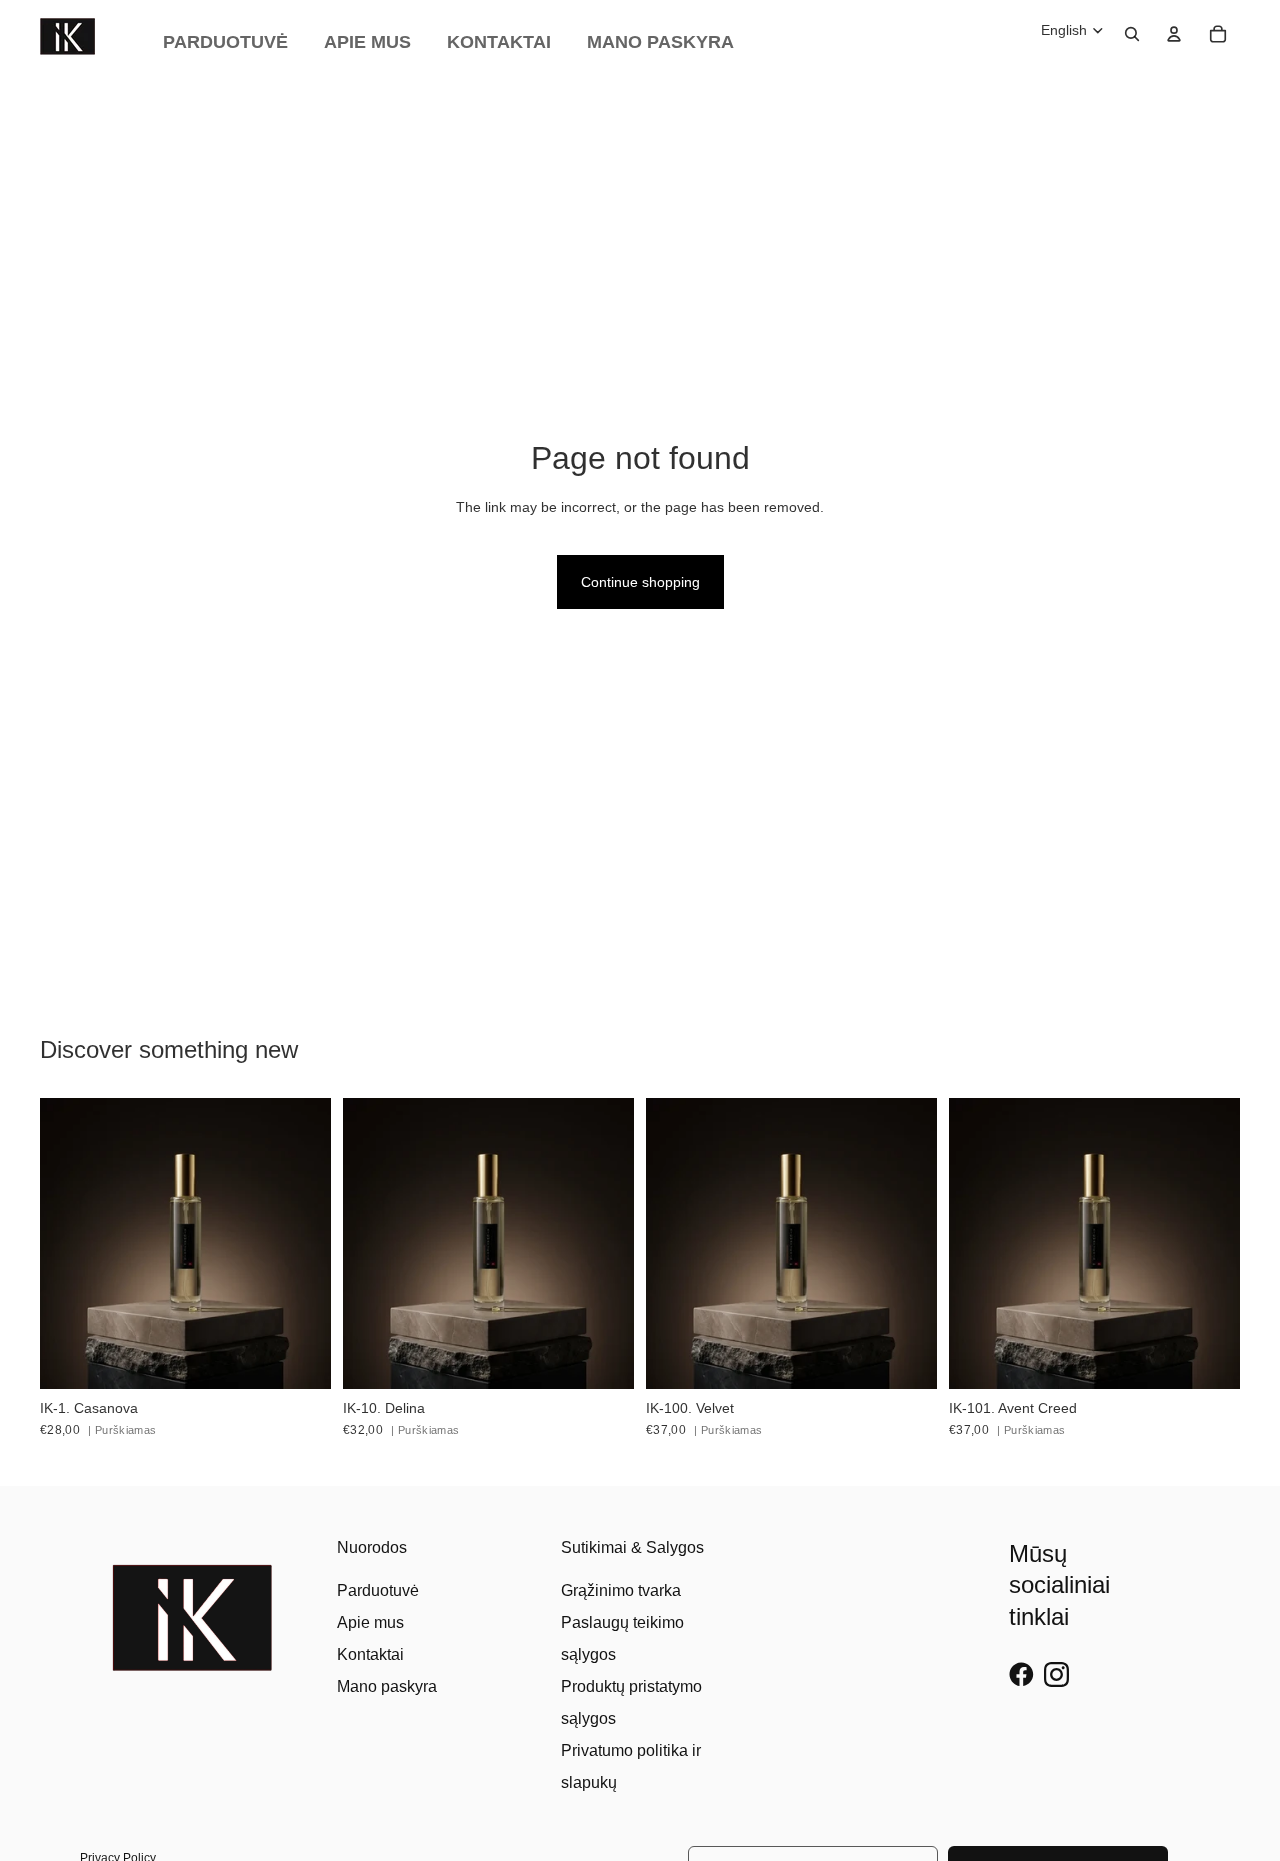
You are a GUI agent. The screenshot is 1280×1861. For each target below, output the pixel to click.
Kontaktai (370, 1654)
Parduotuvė (378, 1590)
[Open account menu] (1174, 34)
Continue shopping (640, 582)
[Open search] (1132, 34)
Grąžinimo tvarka (621, 1590)
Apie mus (370, 1622)
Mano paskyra (387, 1686)
